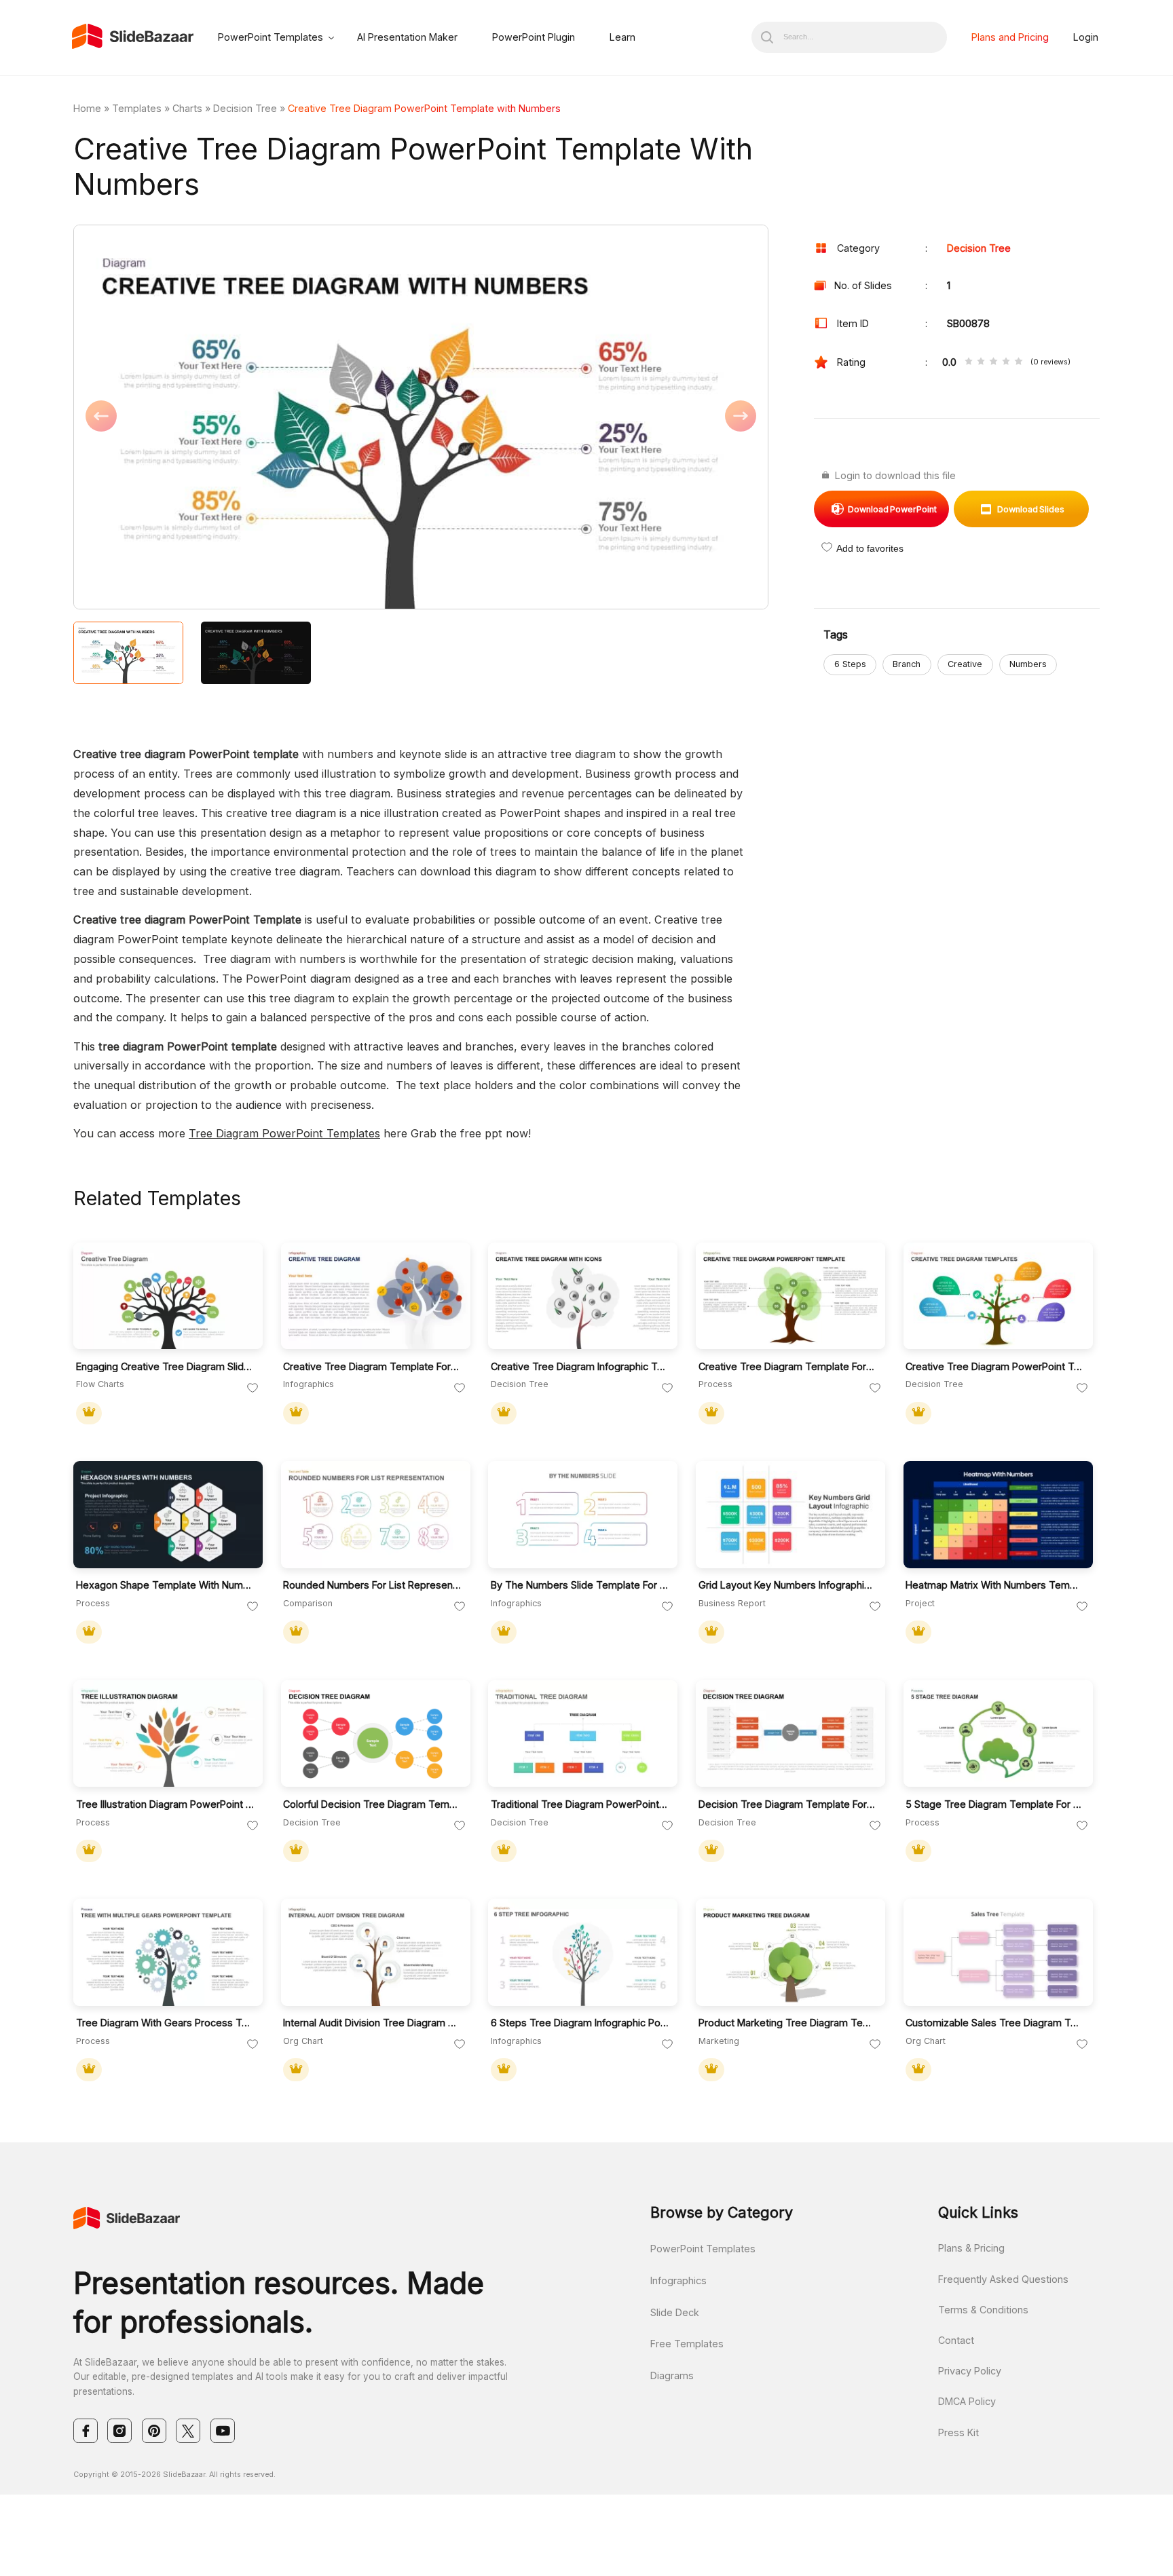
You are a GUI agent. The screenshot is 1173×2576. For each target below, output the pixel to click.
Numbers (1028, 664)
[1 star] (969, 362)
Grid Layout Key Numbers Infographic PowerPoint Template (788, 1585)
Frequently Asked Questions (1003, 2279)
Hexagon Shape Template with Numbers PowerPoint (165, 1585)
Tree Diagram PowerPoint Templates (284, 1133)
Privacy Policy (970, 2371)
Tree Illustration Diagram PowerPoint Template (165, 1804)
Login (1086, 37)
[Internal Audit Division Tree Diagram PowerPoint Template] (376, 1952)
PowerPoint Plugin (534, 37)
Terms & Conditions (983, 2310)
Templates (137, 108)
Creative (965, 664)
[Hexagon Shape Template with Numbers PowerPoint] (168, 1515)
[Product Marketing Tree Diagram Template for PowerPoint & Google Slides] (790, 1952)
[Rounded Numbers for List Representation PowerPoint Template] (376, 1515)
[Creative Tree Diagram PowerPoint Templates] (998, 1296)
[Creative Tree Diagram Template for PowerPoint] (376, 1296)
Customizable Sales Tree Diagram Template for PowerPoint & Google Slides (995, 2023)
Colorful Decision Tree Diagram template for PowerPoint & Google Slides (372, 1804)
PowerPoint (892, 509)
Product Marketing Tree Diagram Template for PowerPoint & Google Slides (788, 2023)
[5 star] (1018, 362)
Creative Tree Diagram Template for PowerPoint (372, 1366)
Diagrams (672, 2375)
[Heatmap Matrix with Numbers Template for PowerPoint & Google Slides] (998, 1515)
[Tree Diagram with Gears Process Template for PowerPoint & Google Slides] (168, 1952)
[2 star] (981, 362)
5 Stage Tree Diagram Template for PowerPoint (995, 1804)
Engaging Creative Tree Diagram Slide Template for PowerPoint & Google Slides (165, 1366)
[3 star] (993, 362)
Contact (956, 2340)
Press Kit (958, 2432)
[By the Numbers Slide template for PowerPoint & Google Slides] (583, 1515)
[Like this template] (253, 1388)
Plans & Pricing (971, 2248)
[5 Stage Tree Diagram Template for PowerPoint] (998, 1734)
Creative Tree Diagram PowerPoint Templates (995, 1366)
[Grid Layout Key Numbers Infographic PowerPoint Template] (790, 1515)
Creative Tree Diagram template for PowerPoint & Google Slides (788, 1366)
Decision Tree (245, 108)
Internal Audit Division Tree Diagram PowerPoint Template (372, 2023)
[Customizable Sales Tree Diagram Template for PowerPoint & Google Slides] (998, 1952)
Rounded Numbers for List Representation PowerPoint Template (372, 1585)
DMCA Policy (967, 2401)
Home (87, 108)
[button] (247, 418)
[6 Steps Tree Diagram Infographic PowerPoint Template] (583, 1952)
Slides (1031, 509)
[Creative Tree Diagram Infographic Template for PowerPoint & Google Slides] (583, 1296)
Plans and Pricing (1010, 37)
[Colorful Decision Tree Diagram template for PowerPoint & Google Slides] (376, 1734)
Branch (907, 664)
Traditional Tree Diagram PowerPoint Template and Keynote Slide (580, 1804)
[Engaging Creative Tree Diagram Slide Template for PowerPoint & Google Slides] (168, 1296)
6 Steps (850, 664)
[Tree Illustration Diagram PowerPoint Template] (168, 1734)
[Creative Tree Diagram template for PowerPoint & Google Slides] (790, 1296)
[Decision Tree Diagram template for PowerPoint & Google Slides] (790, 1734)
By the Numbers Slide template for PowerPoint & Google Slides (580, 1585)
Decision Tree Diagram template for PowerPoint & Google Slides (788, 1804)
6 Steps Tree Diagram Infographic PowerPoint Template (580, 2023)
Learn (622, 37)
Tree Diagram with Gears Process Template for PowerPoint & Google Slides (165, 2023)
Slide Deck (675, 2312)
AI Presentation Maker (407, 37)
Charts (187, 108)
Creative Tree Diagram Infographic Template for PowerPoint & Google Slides (580, 1366)
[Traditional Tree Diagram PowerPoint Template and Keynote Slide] (583, 1734)
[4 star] (1006, 362)
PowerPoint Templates (271, 37)
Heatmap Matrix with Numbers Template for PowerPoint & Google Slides (995, 1585)
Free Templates (687, 2344)
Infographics (678, 2280)
